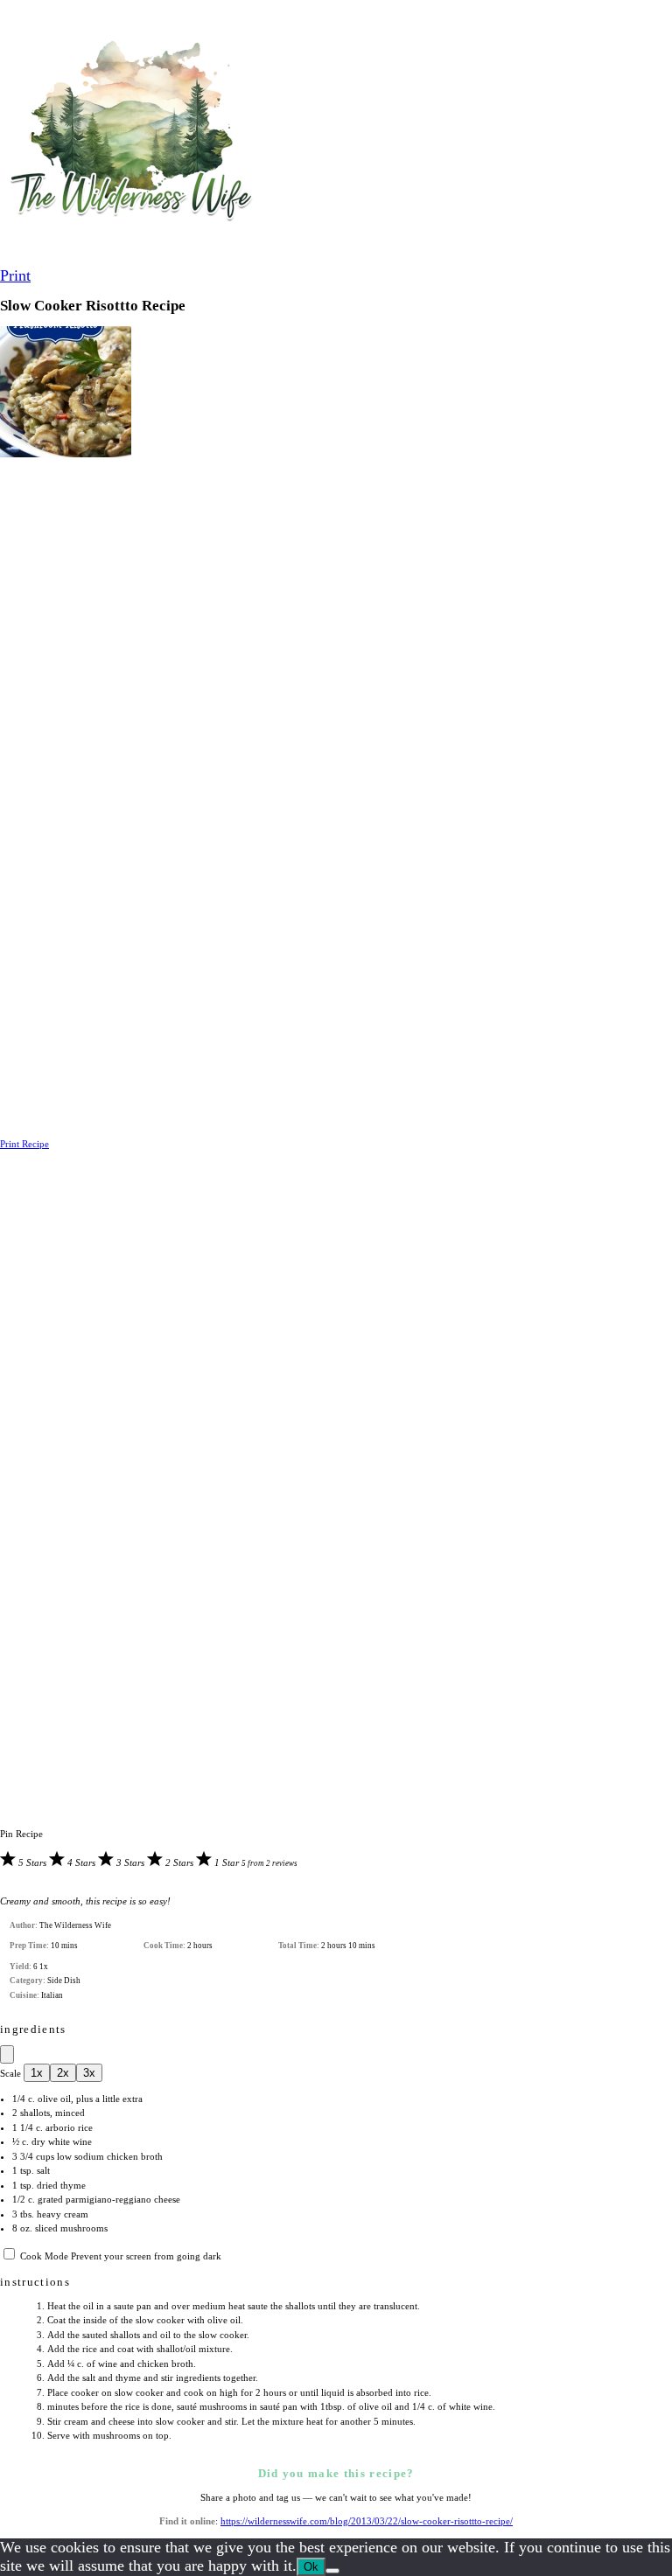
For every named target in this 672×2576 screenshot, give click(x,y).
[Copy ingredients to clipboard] (7, 2054)
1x (37, 2073)
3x (89, 2073)
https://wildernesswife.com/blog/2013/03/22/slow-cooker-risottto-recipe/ (367, 2521)
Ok (311, 2567)
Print (15, 275)
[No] (332, 2571)
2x (63, 2073)
